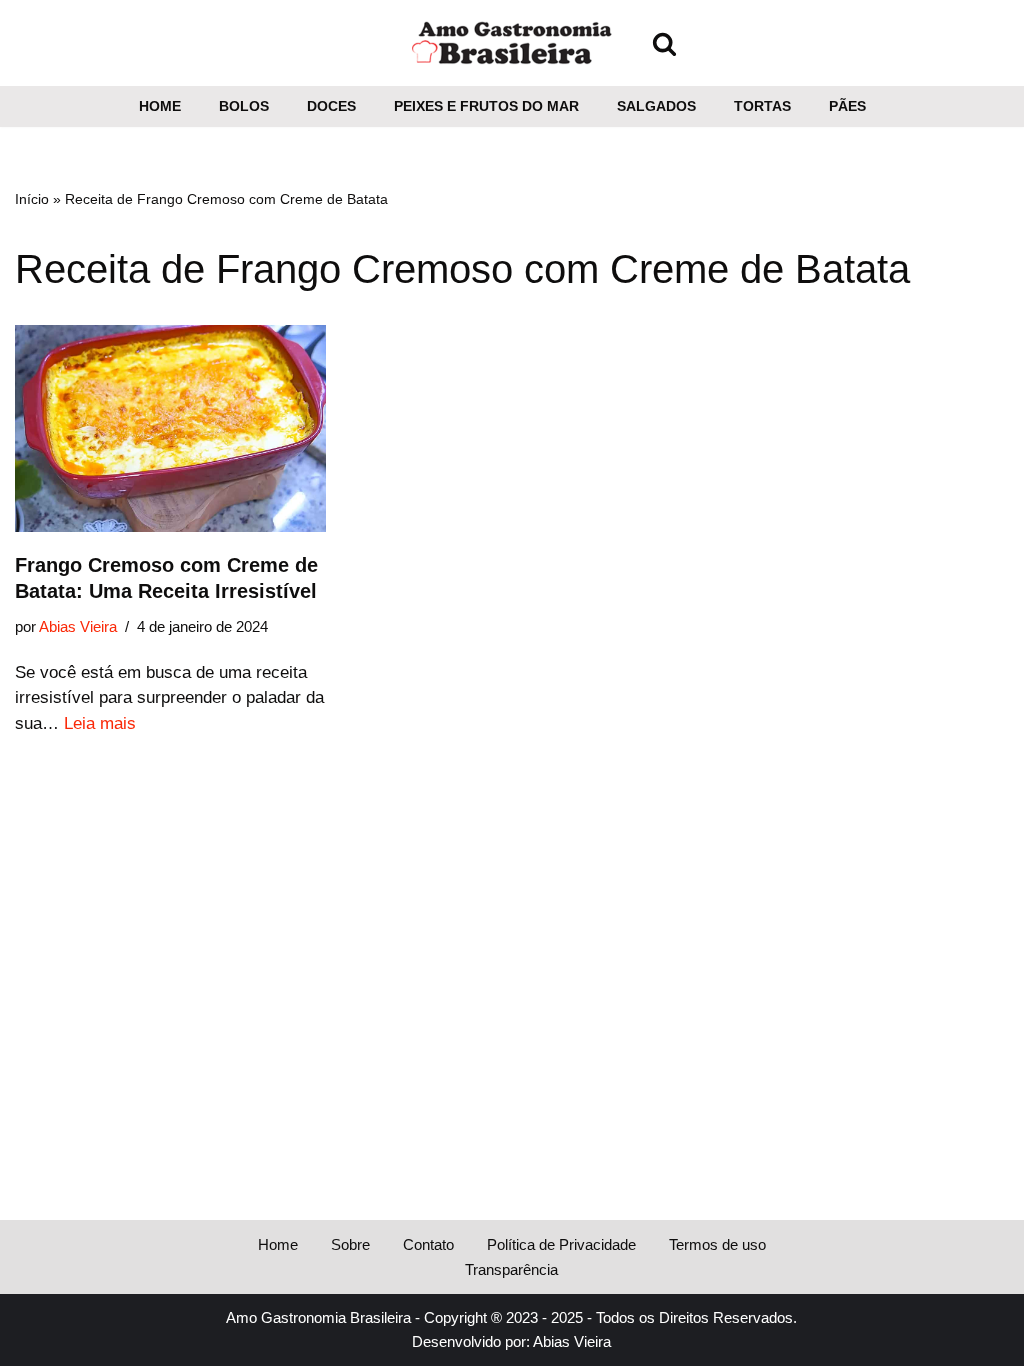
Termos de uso (717, 1244)
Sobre (350, 1244)
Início (32, 199)
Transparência (511, 1269)
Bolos (244, 106)
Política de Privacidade (561, 1244)
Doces (331, 106)
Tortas (762, 106)
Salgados (656, 106)
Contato (428, 1244)
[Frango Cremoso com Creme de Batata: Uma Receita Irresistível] (170, 429)
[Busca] (664, 43)
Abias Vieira (78, 626)
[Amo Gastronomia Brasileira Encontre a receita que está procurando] (512, 43)
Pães (847, 106)
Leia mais (100, 723)
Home (160, 106)
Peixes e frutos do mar (486, 106)
